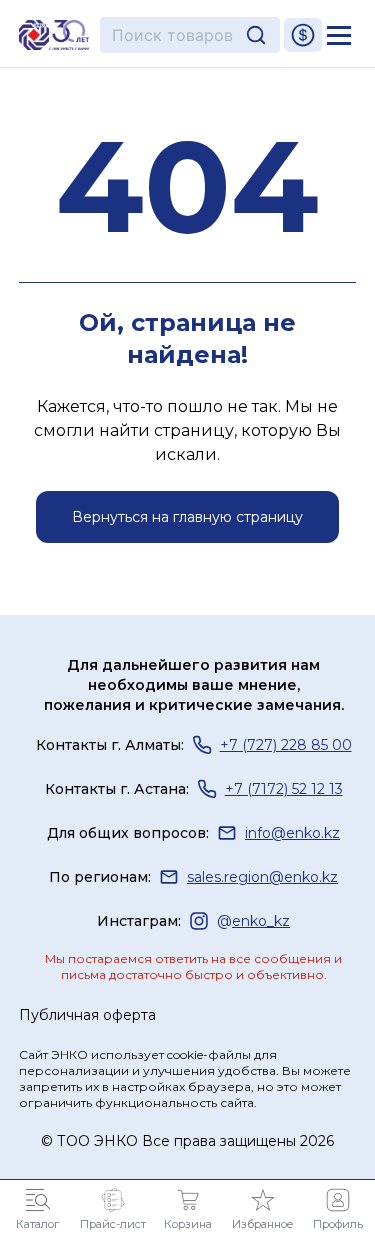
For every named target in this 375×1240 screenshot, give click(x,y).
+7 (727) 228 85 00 (286, 745)
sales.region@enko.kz (262, 877)
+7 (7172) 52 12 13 (284, 789)
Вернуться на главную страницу (187, 517)
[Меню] (339, 35)
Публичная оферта (87, 1015)
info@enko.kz (292, 833)
